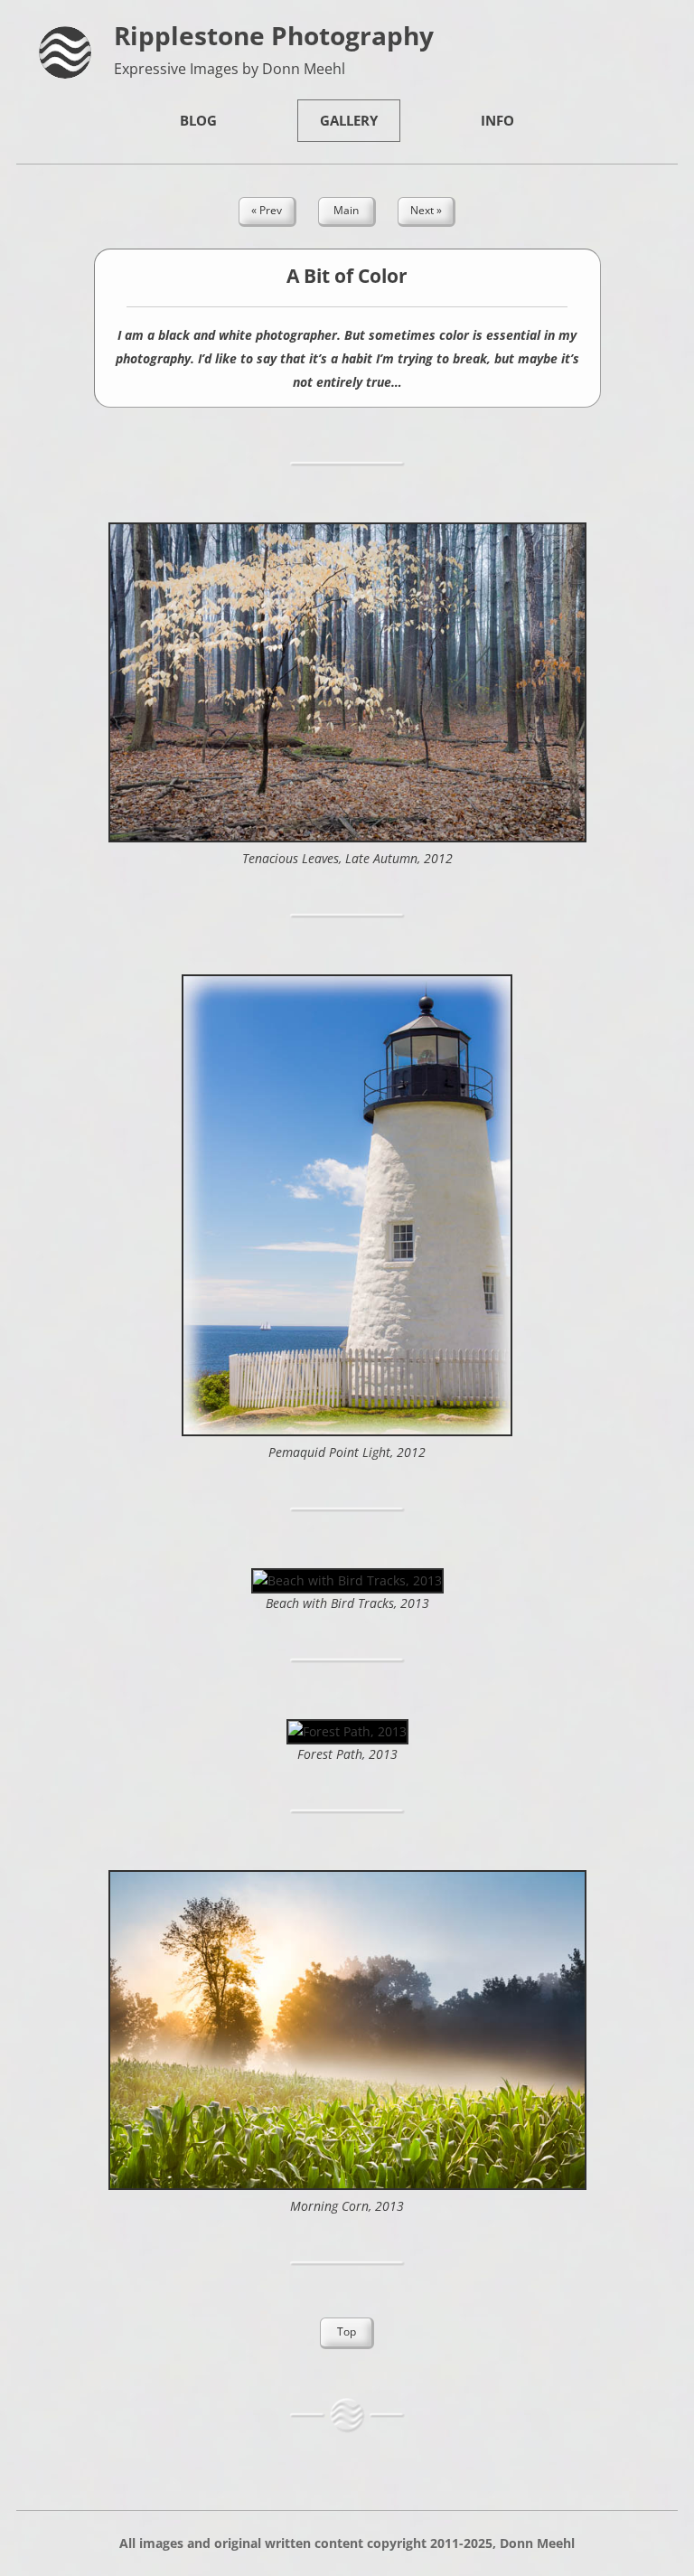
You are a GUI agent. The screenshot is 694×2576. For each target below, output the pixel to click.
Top (347, 2332)
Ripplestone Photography (274, 35)
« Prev (267, 210)
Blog (198, 120)
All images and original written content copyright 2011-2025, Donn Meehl (347, 2543)
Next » (426, 210)
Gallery (349, 120)
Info (497, 120)
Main (346, 210)
